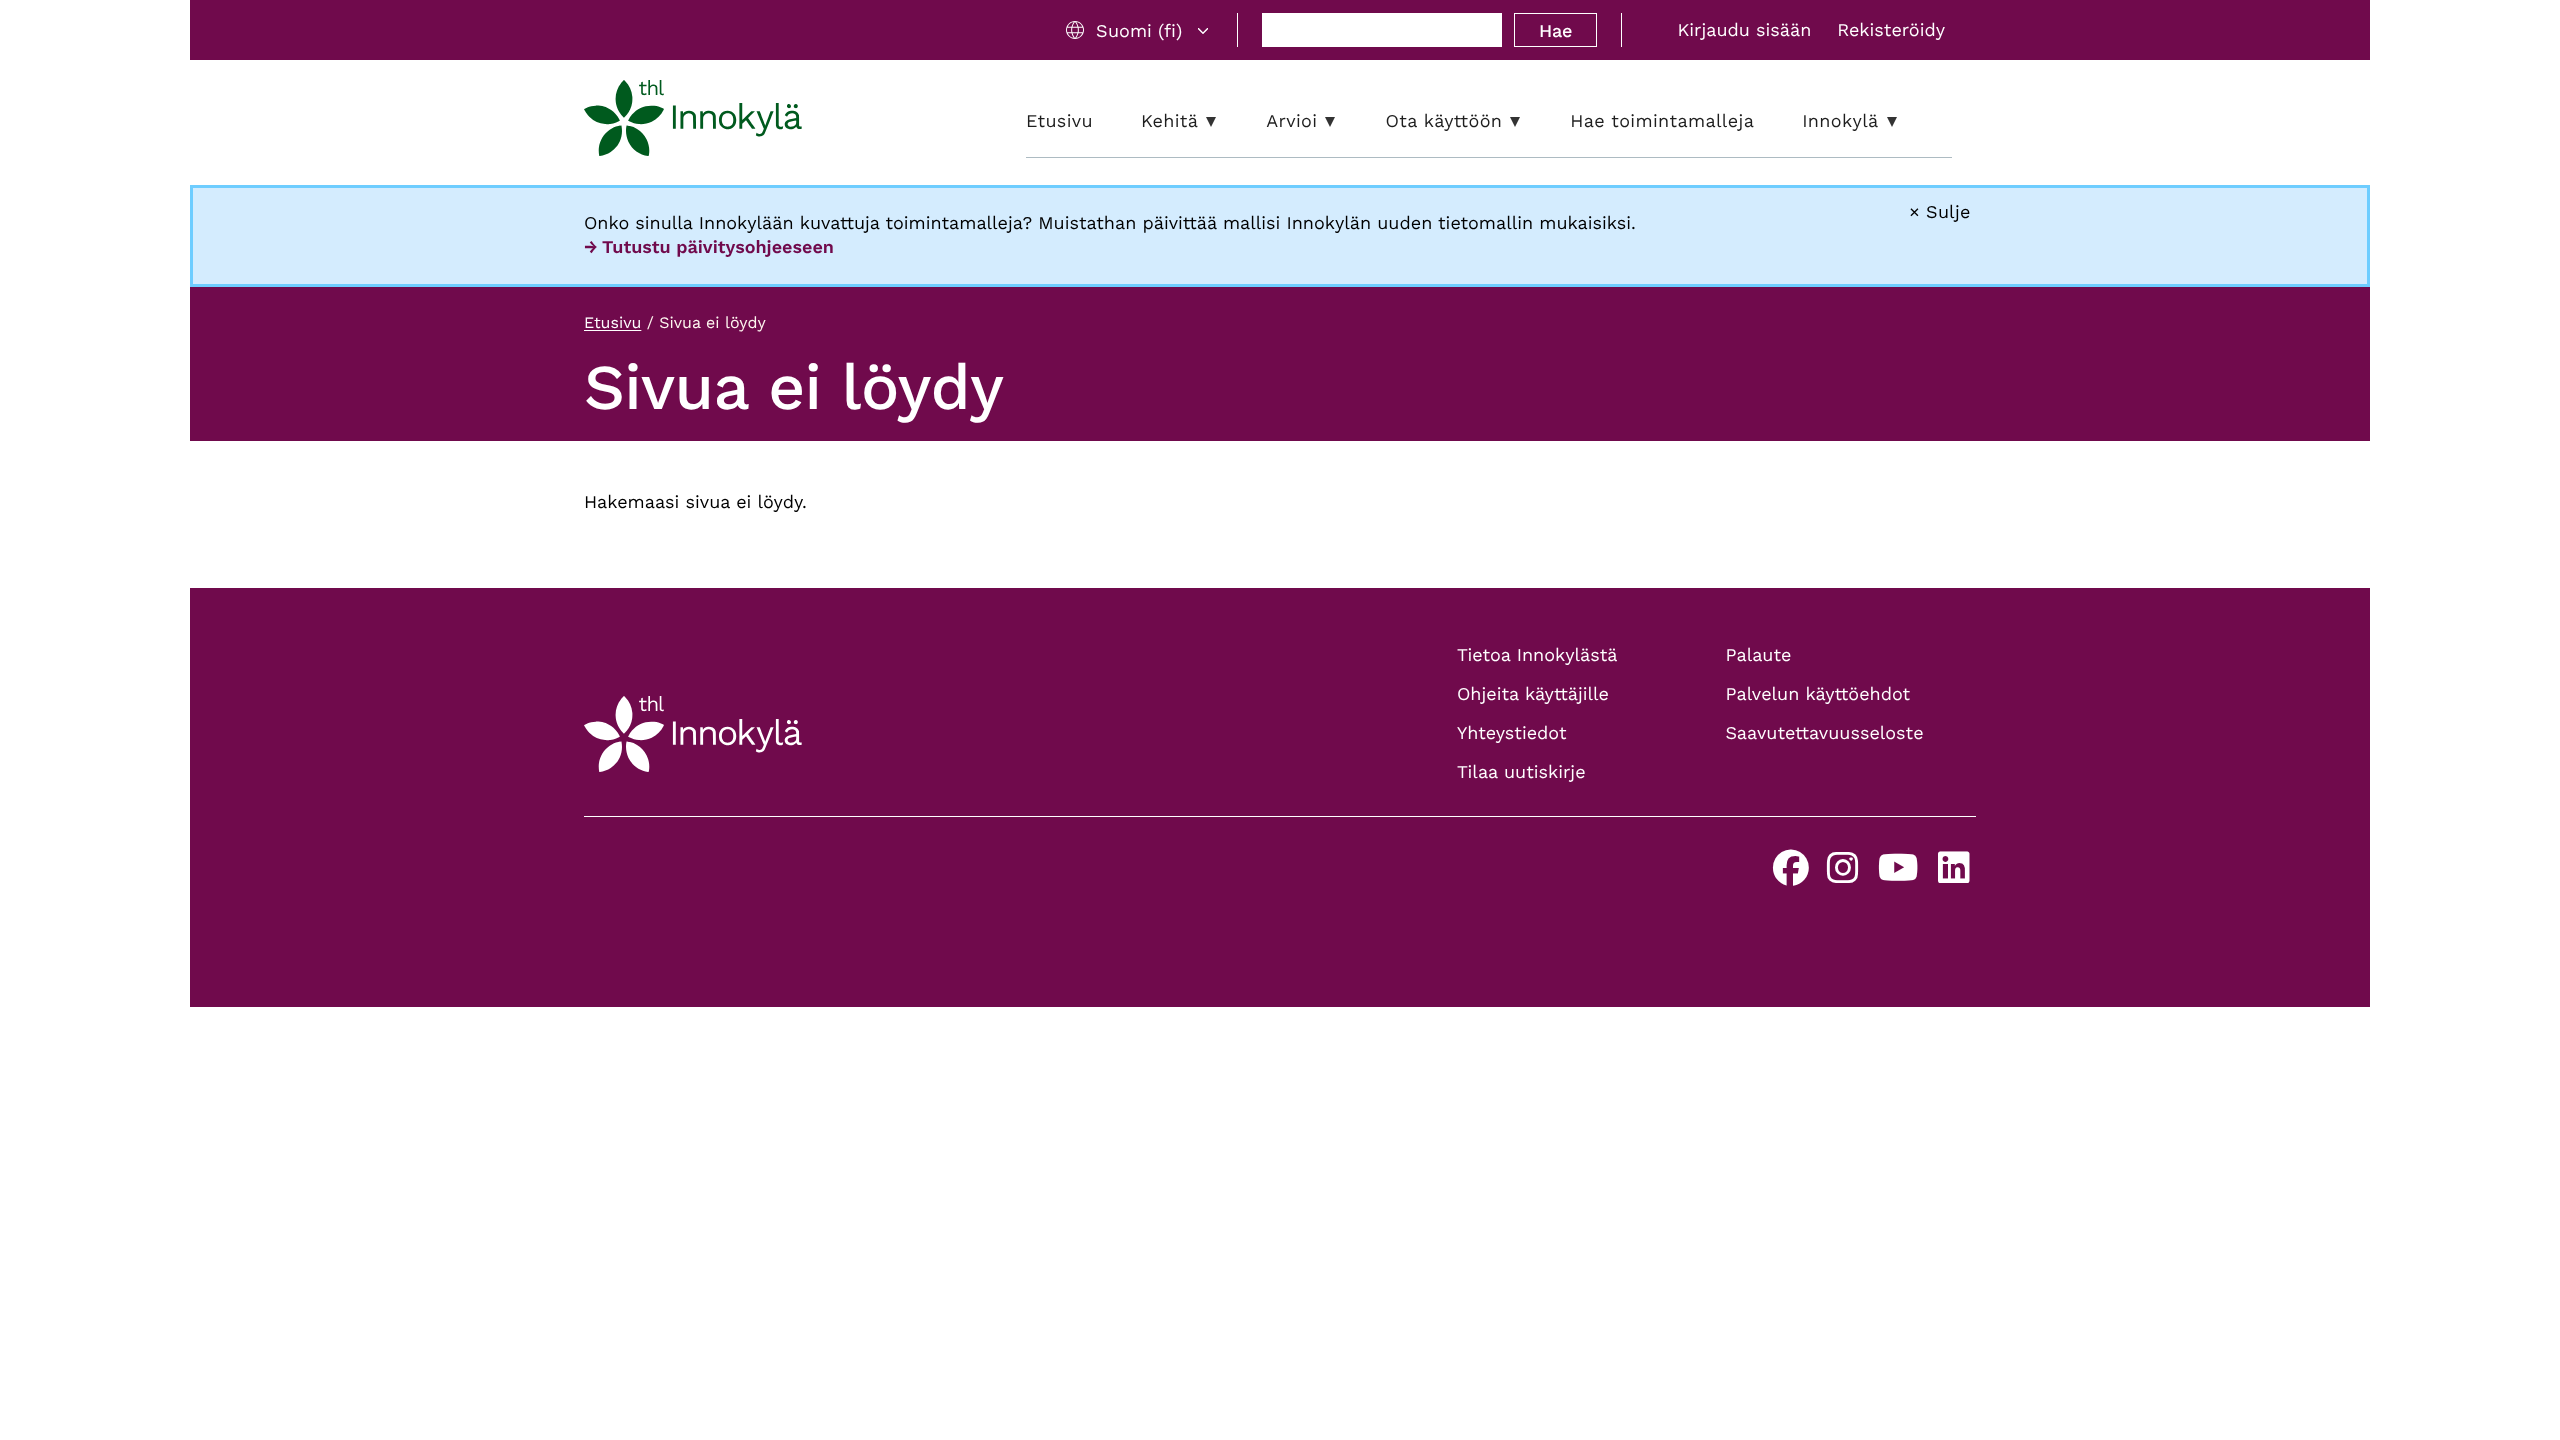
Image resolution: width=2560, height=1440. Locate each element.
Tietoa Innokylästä (1537, 655)
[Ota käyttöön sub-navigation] (1530, 121)
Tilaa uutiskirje (1521, 772)
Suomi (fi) (1139, 30)
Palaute (1759, 655)
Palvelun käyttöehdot (1818, 694)
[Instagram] (1843, 875)
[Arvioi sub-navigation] (1345, 121)
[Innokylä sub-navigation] (1907, 121)
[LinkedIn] (1954, 875)
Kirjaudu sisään (1744, 30)
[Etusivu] (693, 122)
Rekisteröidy (1891, 30)
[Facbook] (1791, 875)
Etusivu (612, 322)
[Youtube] (1898, 875)
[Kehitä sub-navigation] (1226, 121)
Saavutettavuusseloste (1825, 733)
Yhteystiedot (1512, 733)
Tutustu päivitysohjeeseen (718, 247)
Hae (1555, 30)
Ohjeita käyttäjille (1533, 694)
